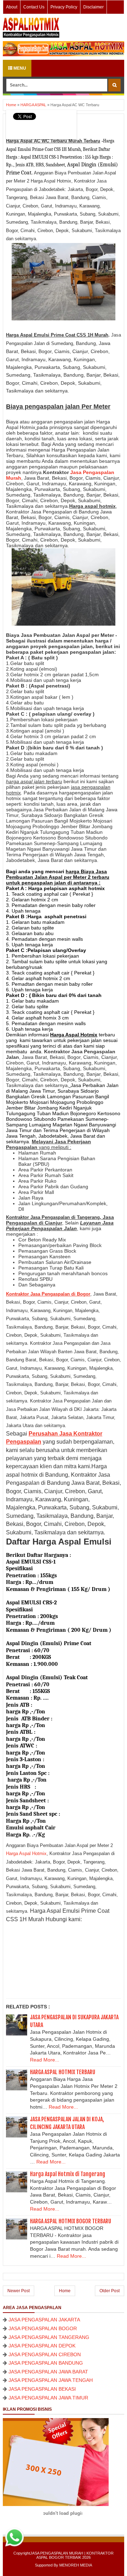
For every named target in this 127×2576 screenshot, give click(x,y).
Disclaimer (93, 7)
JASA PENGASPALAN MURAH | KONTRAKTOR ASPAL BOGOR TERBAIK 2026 (72, 2555)
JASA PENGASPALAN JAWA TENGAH (51, 2380)
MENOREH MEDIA (76, 2565)
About (12, 7)
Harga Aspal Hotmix (26, 1853)
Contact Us (34, 7)
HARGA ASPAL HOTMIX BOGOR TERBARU (71, 2221)
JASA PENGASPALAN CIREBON (45, 2354)
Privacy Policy (64, 7)
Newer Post (19, 2291)
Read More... (45, 2060)
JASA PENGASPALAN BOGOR (43, 2328)
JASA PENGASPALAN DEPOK (42, 2346)
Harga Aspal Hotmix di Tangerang (68, 2174)
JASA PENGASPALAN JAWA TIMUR (48, 2398)
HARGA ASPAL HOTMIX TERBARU (63, 2072)
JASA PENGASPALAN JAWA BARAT (48, 2372)
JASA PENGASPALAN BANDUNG (46, 2363)
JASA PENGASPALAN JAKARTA (44, 2320)
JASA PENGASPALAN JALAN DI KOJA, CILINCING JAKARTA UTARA (67, 2123)
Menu (19, 68)
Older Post (110, 2291)
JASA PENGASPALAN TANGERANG (49, 2337)
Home (65, 2291)
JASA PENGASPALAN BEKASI (42, 2389)
